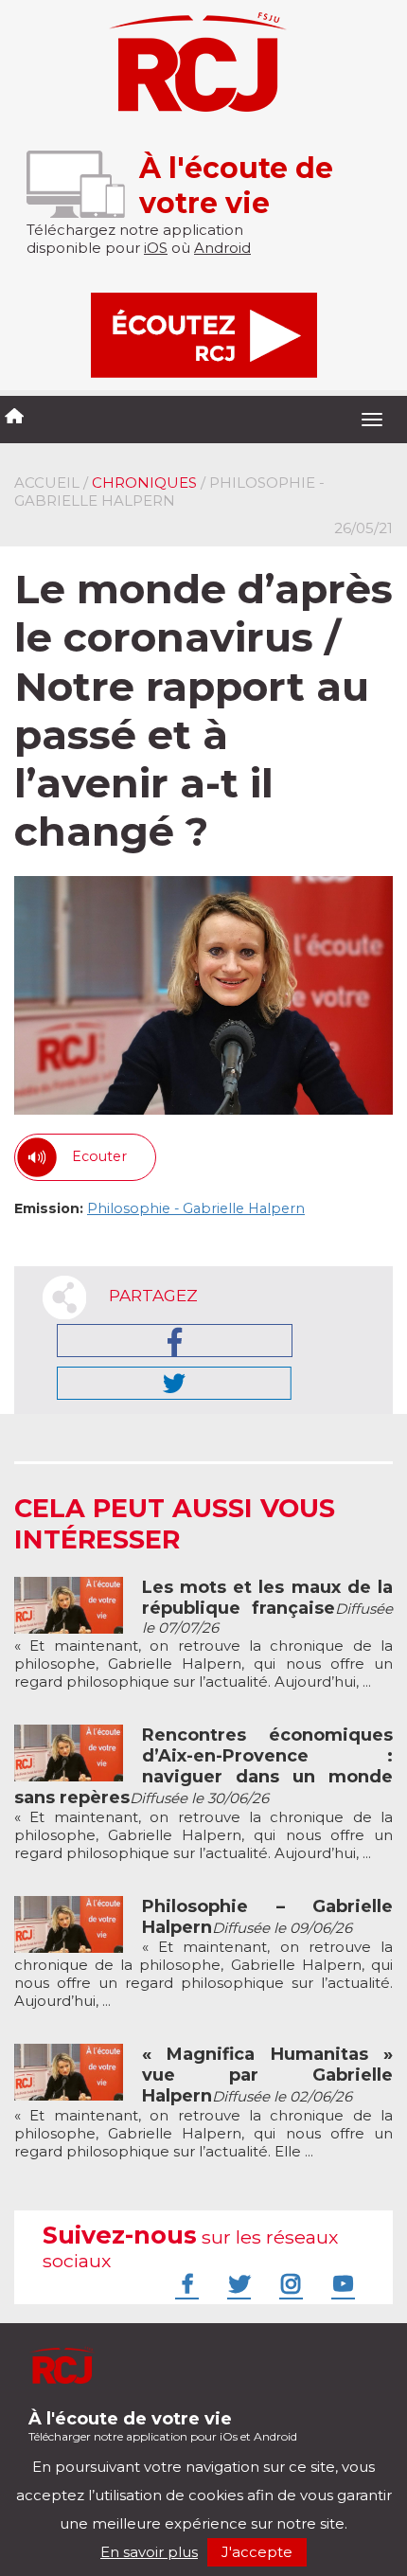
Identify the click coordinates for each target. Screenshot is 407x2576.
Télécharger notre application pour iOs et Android (163, 2426)
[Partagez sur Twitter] (174, 1383)
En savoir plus (149, 2552)
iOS (156, 248)
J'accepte (257, 2552)
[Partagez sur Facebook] (175, 1341)
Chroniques (144, 483)
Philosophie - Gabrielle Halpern (196, 1208)
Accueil (47, 483)
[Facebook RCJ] (185, 2283)
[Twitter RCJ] (237, 2283)
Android (222, 248)
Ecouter (99, 1156)
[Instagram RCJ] (289, 2283)
